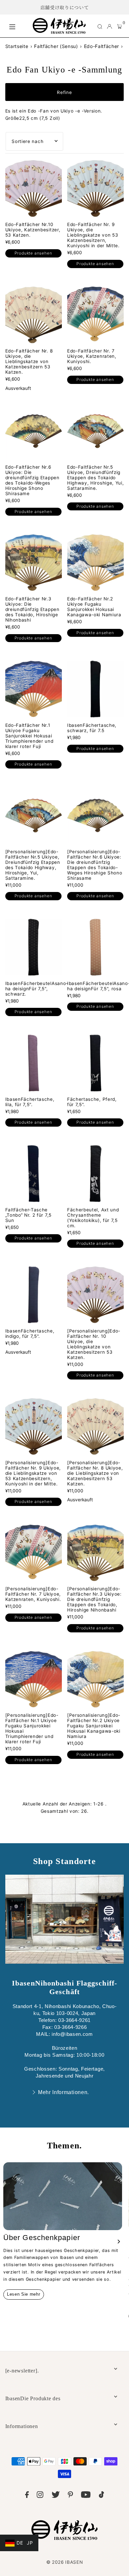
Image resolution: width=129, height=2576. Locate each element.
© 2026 (65, 2562)
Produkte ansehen (33, 253)
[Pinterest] (70, 2496)
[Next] (118, 2242)
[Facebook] (27, 2496)
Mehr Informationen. (64, 2092)
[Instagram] (40, 2496)
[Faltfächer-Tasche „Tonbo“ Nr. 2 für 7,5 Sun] (34, 1173)
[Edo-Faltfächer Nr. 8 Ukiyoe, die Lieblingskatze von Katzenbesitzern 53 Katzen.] (34, 315)
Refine (64, 92)
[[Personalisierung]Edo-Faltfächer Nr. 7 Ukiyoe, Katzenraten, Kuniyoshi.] (34, 1553)
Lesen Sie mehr (24, 2294)
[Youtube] (86, 2496)
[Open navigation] (18, 26)
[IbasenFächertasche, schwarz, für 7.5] (95, 689)
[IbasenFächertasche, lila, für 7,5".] (34, 1063)
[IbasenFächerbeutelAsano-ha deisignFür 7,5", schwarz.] (34, 947)
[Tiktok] (102, 2496)
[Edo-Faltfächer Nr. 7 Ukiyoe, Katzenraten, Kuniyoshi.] (95, 315)
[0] (120, 26)
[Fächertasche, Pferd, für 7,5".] (95, 1063)
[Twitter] (56, 2496)
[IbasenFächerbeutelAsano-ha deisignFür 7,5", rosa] (95, 947)
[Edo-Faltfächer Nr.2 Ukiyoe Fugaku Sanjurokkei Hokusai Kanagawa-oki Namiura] (95, 562)
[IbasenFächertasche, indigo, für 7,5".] (34, 1295)
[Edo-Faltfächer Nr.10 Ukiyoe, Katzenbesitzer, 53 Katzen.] (34, 188)
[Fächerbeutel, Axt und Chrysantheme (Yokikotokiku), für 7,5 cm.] (95, 1173)
